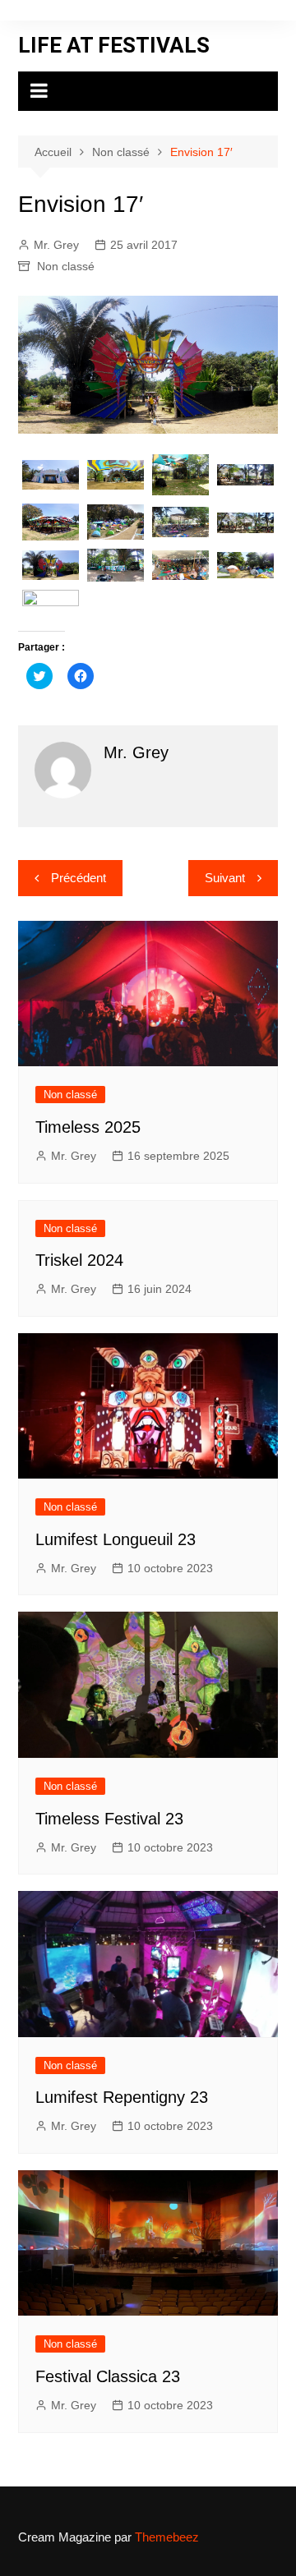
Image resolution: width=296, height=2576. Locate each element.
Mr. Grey (56, 245)
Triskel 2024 (79, 1260)
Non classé (66, 266)
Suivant (225, 878)
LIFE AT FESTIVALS (114, 45)
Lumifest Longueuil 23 (116, 1539)
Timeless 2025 (88, 1127)
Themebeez (167, 2537)
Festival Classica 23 (108, 2376)
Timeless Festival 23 (109, 1819)
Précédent (79, 878)
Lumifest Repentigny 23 (122, 2097)
